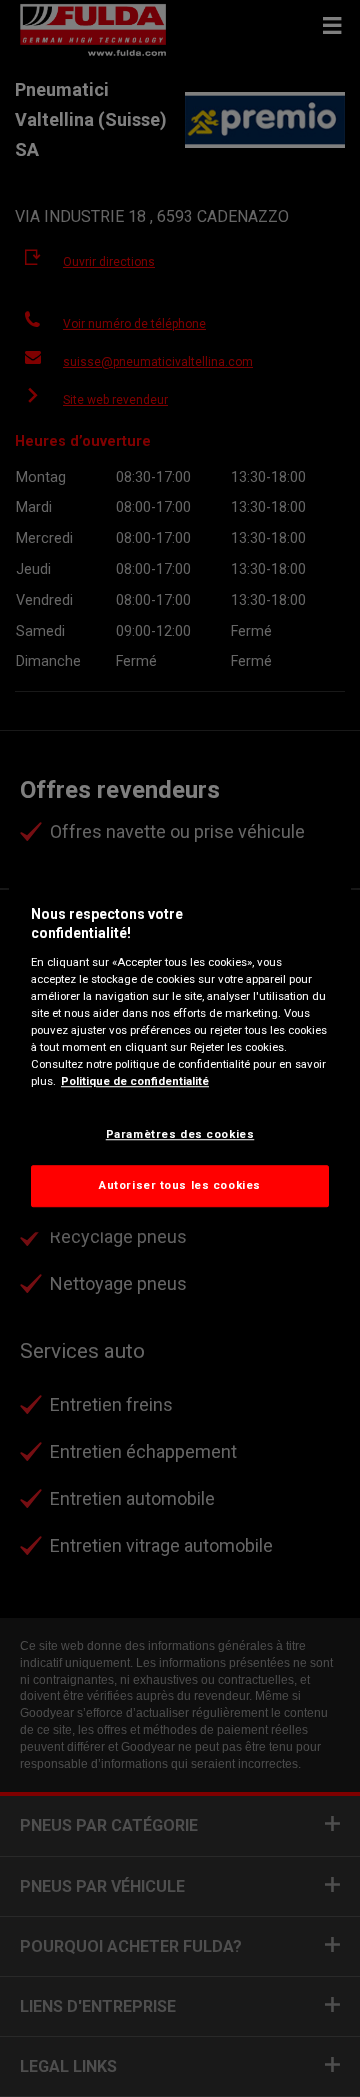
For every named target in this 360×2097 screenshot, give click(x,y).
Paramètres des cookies (180, 1134)
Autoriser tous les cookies (180, 1185)
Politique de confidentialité (135, 1081)
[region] (180, 1049)
